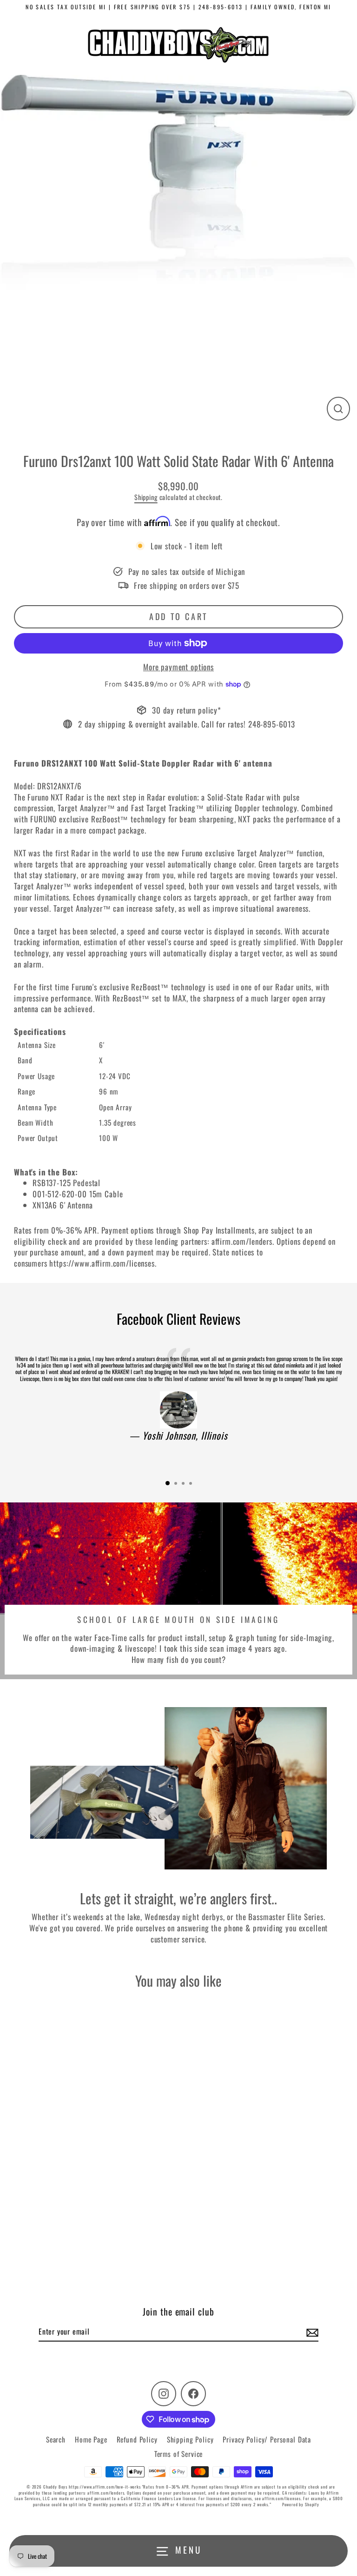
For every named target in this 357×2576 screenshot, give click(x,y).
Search (56, 2439)
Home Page (91, 2439)
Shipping (146, 497)
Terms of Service (179, 2454)
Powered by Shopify (301, 2504)
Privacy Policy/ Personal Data (267, 2439)
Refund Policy (137, 2439)
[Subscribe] (311, 2332)
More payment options (178, 667)
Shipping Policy (190, 2439)
